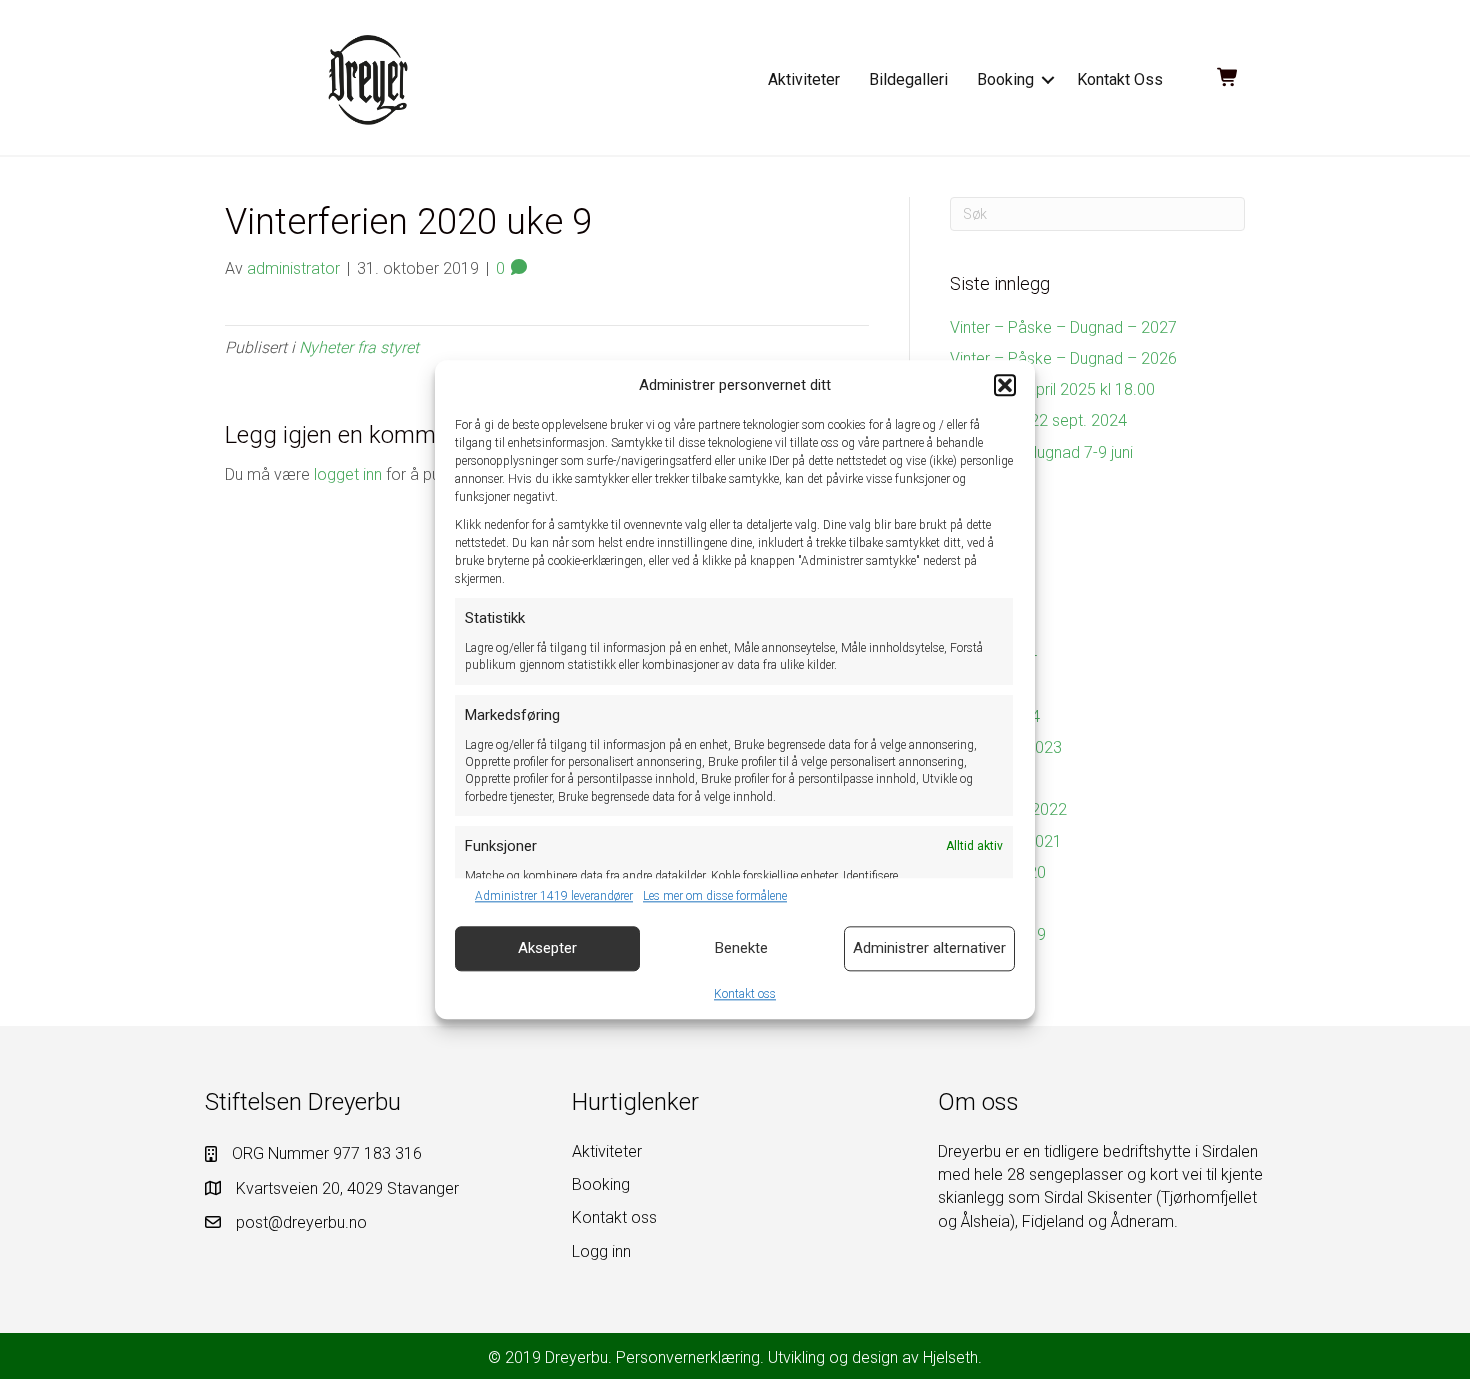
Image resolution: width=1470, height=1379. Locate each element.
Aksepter (547, 948)
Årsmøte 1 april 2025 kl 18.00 (1052, 389)
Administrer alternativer (929, 948)
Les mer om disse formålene (715, 897)
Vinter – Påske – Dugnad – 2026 (1063, 358)
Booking (1005, 79)
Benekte (741, 948)
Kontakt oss (745, 994)
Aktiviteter (804, 79)
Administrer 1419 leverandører (554, 897)
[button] (1005, 386)
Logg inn (601, 1251)
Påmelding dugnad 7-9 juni (1041, 452)
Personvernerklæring (688, 1357)
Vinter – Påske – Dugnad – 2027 (1063, 327)
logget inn (348, 474)
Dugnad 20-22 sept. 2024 (1038, 420)
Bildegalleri (908, 79)
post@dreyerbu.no (301, 1222)
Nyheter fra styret (359, 347)
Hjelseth (950, 1357)
